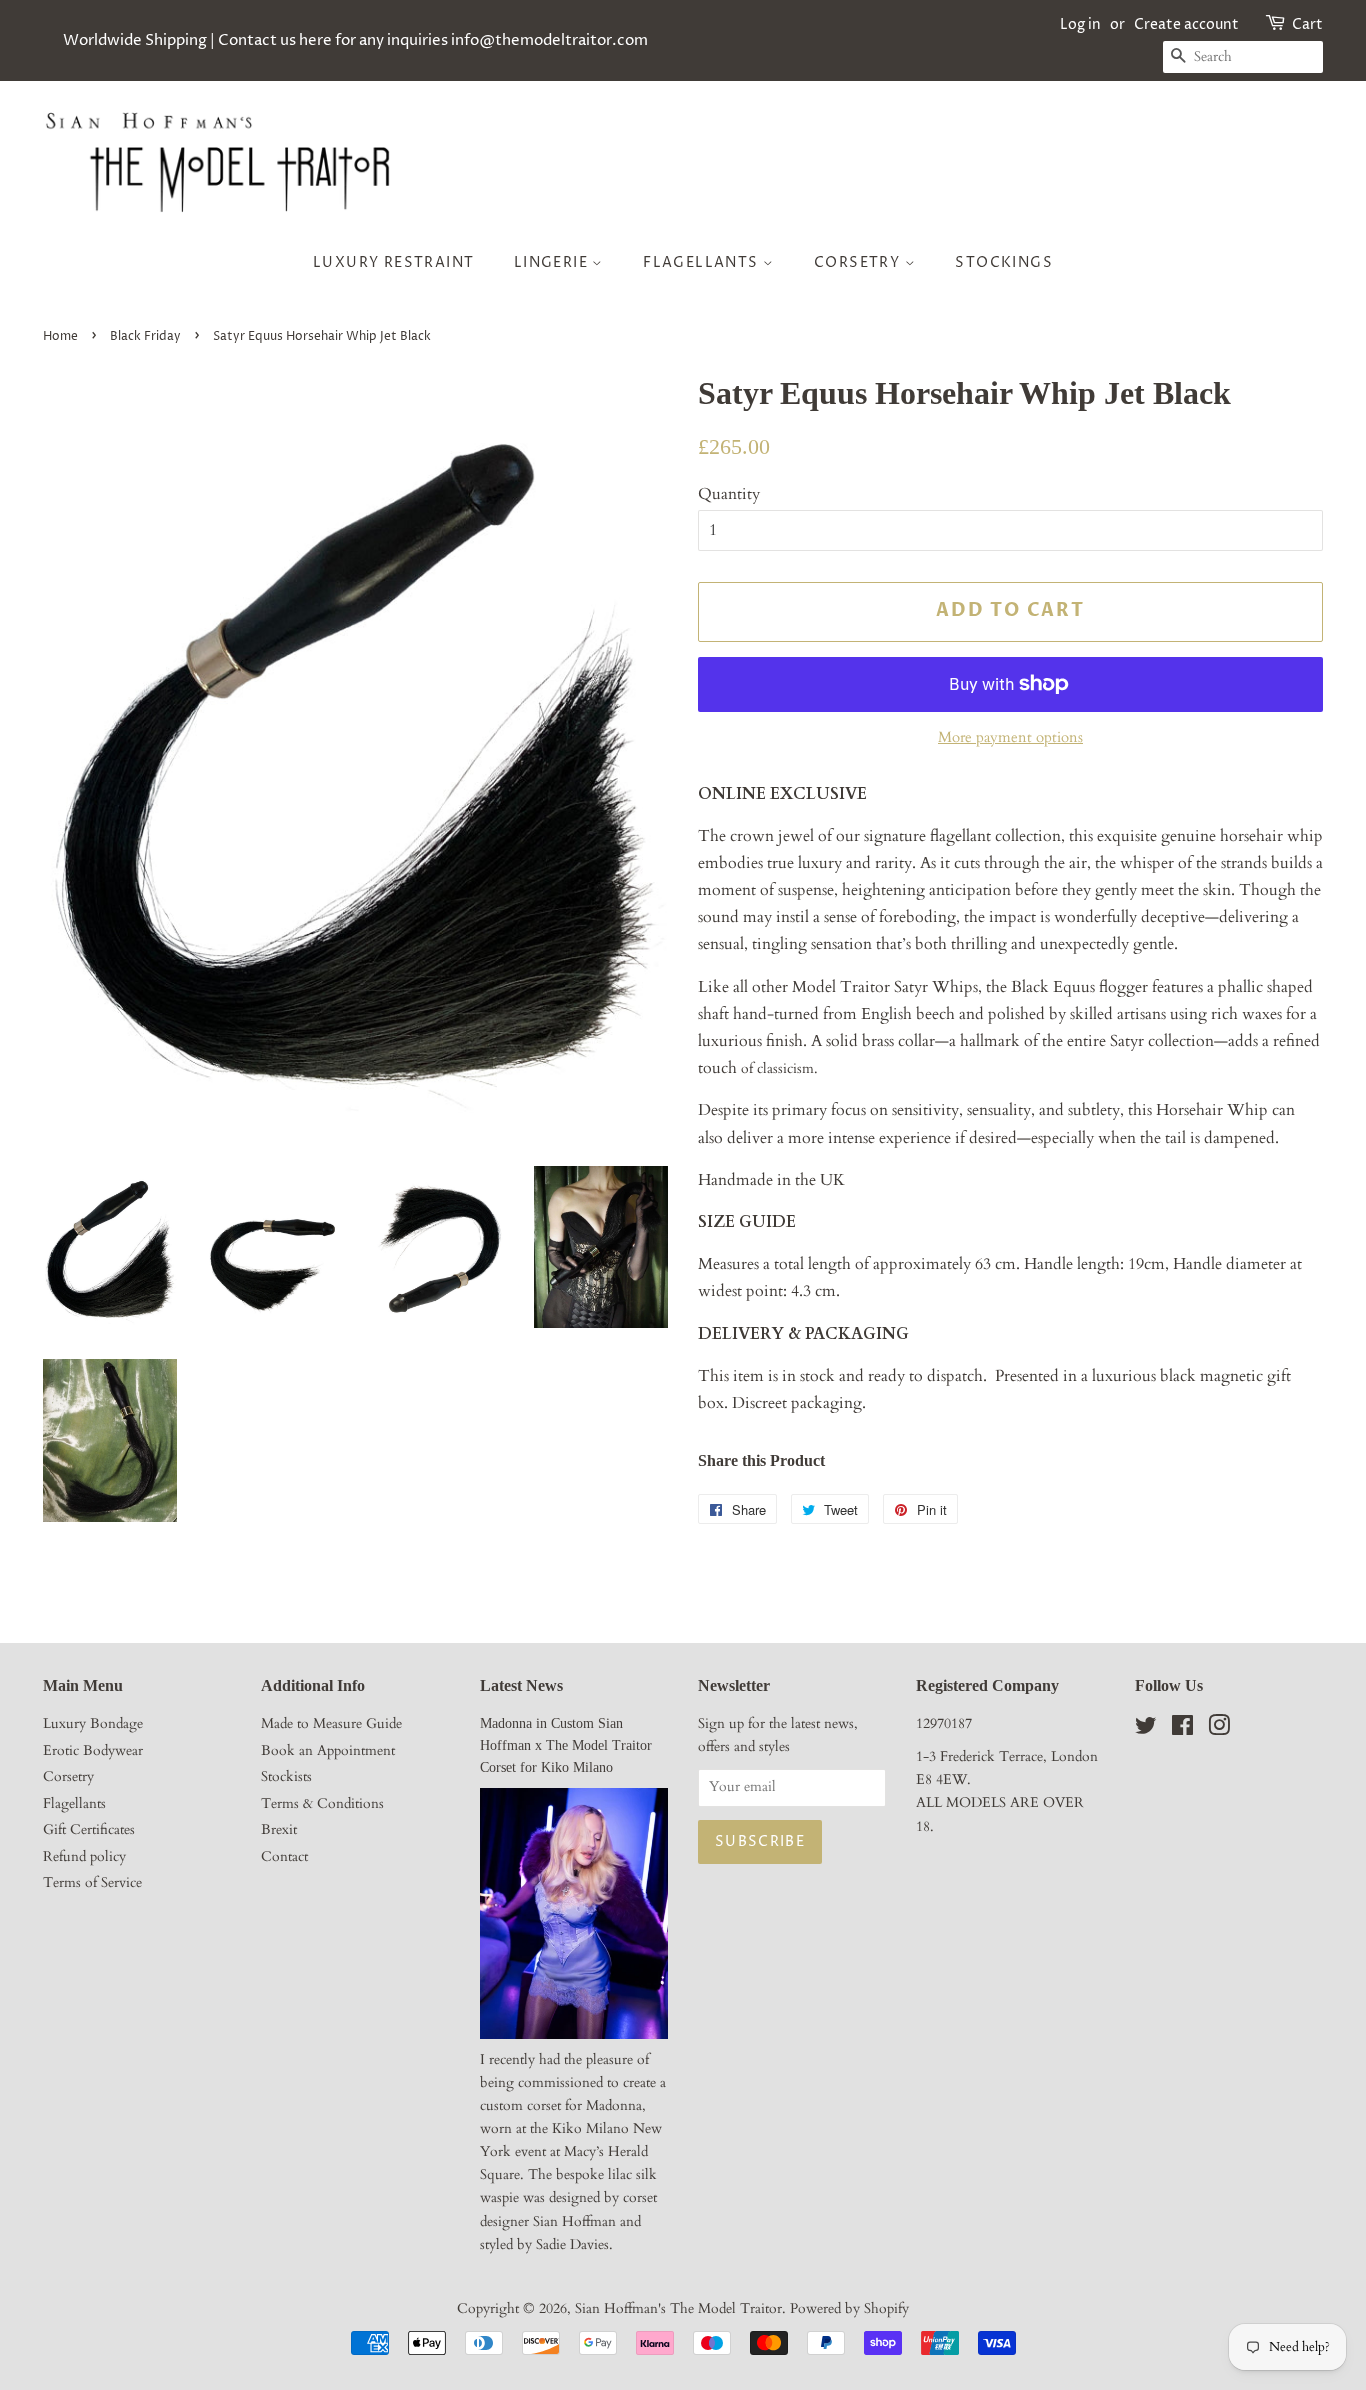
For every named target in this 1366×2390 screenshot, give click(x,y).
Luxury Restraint (393, 262)
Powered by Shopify (849, 2309)
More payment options (1010, 737)
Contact (284, 1857)
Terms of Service (92, 1883)
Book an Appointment (328, 1751)
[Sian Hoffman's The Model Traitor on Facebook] (1182, 1730)
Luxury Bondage (93, 1724)
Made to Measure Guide (331, 1724)
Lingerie (553, 262)
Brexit (279, 1830)
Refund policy (84, 1857)
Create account (1186, 24)
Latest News (521, 1685)
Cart (1307, 24)
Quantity (729, 494)
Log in (1080, 24)
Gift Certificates (89, 1830)
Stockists (286, 1777)
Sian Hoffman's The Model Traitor (678, 2309)
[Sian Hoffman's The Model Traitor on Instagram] (1219, 1730)
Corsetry (859, 262)
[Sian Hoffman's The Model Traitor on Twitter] (1146, 1730)
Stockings (1004, 262)
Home (60, 336)
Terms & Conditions (322, 1804)
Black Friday (145, 336)
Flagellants (703, 262)
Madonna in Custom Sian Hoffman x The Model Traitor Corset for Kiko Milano (566, 1745)
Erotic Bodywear (93, 1751)
